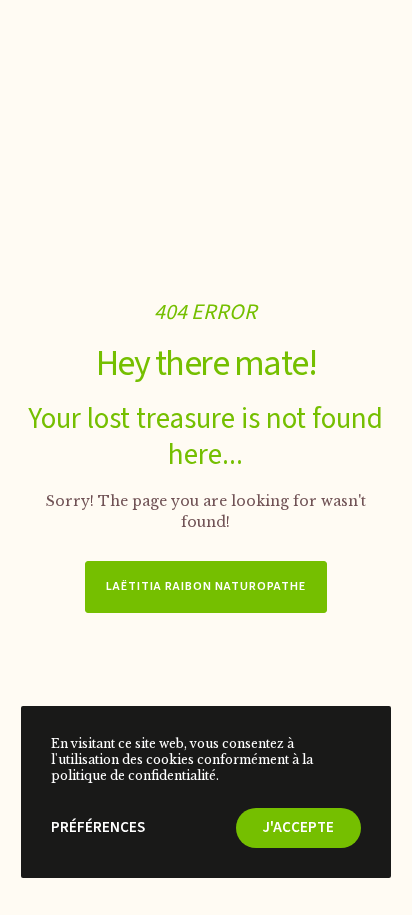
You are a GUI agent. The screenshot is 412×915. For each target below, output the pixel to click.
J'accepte (298, 827)
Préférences (98, 827)
